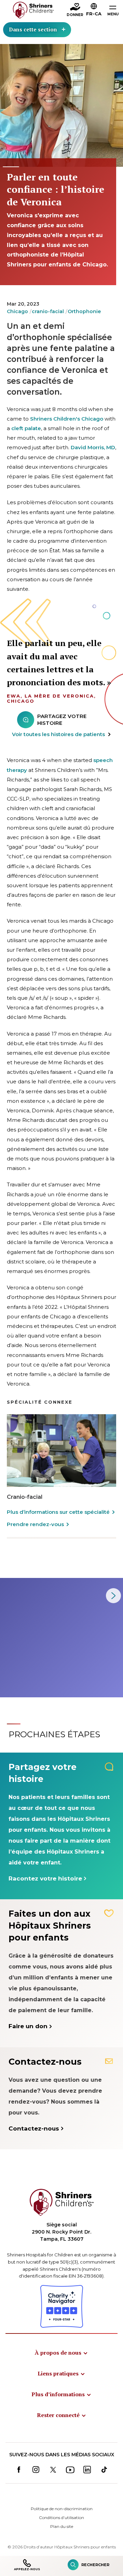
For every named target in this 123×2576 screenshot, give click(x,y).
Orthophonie (84, 311)
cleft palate (26, 428)
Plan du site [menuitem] (62, 2526)
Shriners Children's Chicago (67, 419)
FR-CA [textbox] (94, 14)
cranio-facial (48, 311)
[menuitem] (61, 2353)
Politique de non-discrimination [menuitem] (62, 2509)
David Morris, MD (93, 447)
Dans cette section (33, 29)
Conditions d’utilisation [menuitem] (61, 2518)
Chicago (17, 311)
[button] (94, 11)
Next (113, 1596)
